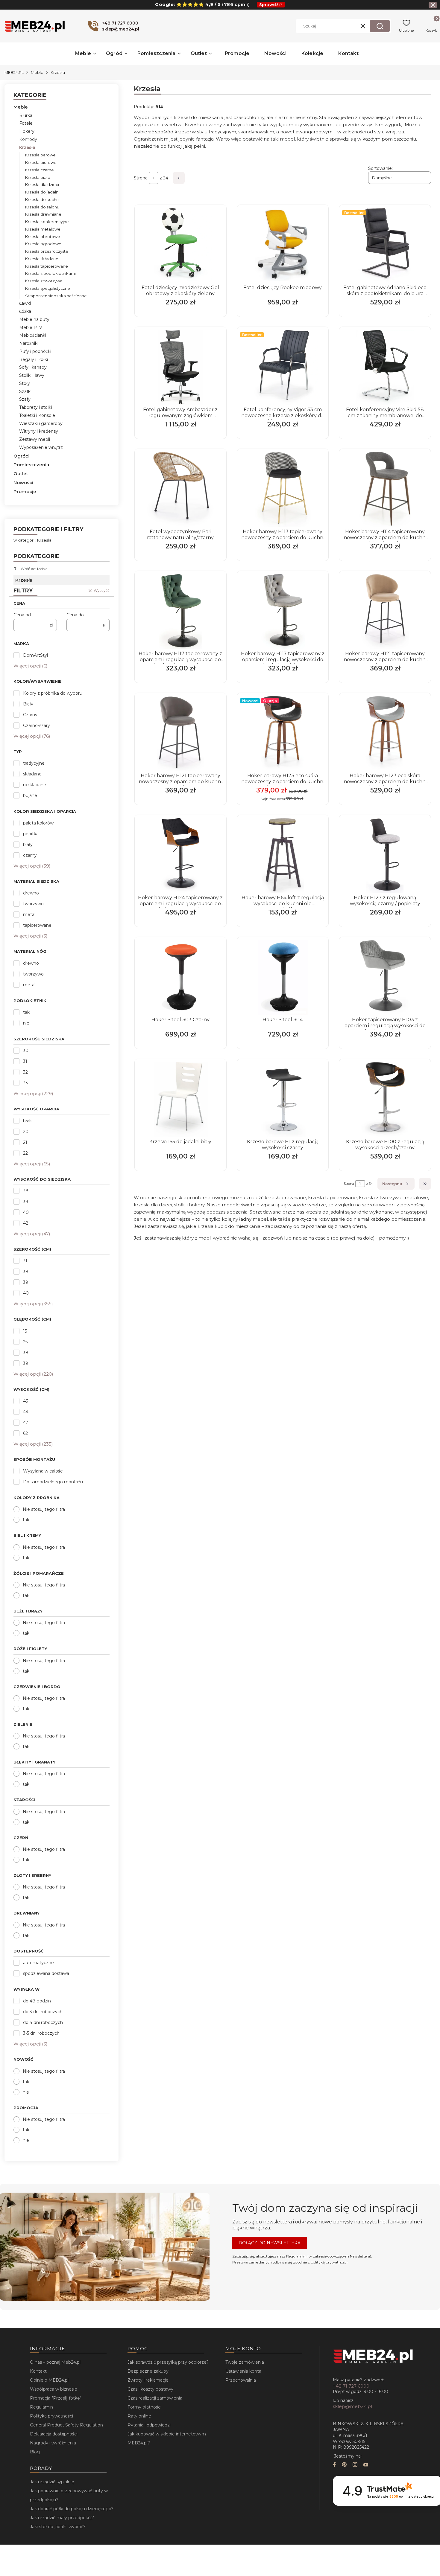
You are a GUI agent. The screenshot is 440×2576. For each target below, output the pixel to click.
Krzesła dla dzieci (42, 185)
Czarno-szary (37, 725)
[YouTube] (366, 2465)
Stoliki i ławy (32, 375)
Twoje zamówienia (245, 2362)
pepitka (31, 834)
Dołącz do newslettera (270, 2243)
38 (26, 1191)
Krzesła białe (38, 177)
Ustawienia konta (243, 2371)
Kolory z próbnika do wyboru (53, 693)
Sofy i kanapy (33, 367)
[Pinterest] (344, 2465)
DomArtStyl (35, 655)
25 (25, 1342)
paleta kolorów (38, 823)
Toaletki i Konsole (37, 415)
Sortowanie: (380, 168)
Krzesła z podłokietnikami (50, 273)
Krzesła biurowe (41, 162)
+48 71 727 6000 (351, 2386)
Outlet (21, 474)
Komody (28, 139)
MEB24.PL (14, 72)
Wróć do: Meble (34, 569)
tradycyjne (34, 763)
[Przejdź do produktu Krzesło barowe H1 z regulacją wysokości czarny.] (283, 1099)
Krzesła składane (42, 259)
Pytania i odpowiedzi (149, 2425)
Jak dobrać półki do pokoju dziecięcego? (72, 2509)
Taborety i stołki (36, 407)
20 (26, 1132)
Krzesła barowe (40, 155)
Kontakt (38, 2371)
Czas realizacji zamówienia (155, 2398)
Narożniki (29, 343)
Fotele (26, 123)
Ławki (25, 303)
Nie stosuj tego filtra (44, 1509)
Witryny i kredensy (39, 431)
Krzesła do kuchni (42, 199)
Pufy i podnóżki (35, 351)
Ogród (21, 456)
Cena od (22, 615)
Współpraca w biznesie (54, 2389)
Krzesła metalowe (43, 229)
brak (27, 1121)
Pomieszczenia (31, 465)
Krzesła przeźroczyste (47, 251)
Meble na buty (34, 319)
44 (26, 1412)
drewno (31, 893)
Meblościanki (33, 335)
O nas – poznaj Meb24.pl (55, 2362)
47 (26, 1423)
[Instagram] (355, 2465)
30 (26, 1051)
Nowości (23, 483)
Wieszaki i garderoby (41, 423)
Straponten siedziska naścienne (56, 296)
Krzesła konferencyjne (47, 222)
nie (26, 1023)
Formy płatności (144, 2407)
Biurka (26, 115)
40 (26, 1212)
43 (26, 1401)
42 (26, 1223)
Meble (37, 72)
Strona (141, 178)
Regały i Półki (34, 359)
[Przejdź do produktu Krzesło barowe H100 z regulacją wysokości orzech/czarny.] (385, 1099)
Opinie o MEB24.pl (49, 2380)
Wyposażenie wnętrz (41, 447)
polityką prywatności (329, 2262)
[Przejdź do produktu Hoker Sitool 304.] (283, 977)
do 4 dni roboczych (43, 2022)
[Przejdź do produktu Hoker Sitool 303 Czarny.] (180, 977)
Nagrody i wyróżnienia (53, 2443)
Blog (35, 2452)
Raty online (139, 2416)
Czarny (30, 715)
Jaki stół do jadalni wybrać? (58, 2527)
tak (26, 1012)
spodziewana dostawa (46, 1973)
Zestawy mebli (35, 439)
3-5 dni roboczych (41, 2033)
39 (26, 1202)
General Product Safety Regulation (66, 2425)
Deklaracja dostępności (54, 2434)
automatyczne (38, 1963)
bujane (30, 795)
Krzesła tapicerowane (47, 266)
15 (25, 1331)
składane (32, 774)
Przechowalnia (241, 2380)
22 (25, 1153)
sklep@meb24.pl (352, 2406)
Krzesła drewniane (43, 214)
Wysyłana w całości (43, 1471)
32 (25, 1072)
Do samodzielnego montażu (53, 1482)
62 (25, 1433)
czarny (30, 855)
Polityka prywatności (51, 2416)
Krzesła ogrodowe (43, 244)
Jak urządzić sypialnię (52, 2482)
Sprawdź (269, 4)
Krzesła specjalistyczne (48, 288)
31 (25, 1061)
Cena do (75, 615)
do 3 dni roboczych (43, 2012)
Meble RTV (31, 327)
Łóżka (25, 311)
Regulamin (296, 2256)
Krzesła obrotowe (43, 237)
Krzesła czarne (40, 170)
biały (28, 845)
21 (25, 1142)
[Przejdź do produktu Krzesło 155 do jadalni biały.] (180, 1099)
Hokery (27, 131)
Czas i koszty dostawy (150, 2389)
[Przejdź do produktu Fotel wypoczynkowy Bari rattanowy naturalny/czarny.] (180, 489)
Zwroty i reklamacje (148, 2380)
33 (25, 1083)
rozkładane (35, 785)
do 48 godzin (37, 2001)
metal (29, 914)
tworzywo (33, 904)
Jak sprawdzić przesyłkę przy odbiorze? (168, 2362)
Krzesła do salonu (42, 207)
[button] (380, 26)
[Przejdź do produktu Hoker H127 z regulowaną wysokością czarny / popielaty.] (385, 855)
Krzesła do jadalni (42, 192)
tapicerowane (37, 925)
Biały (28, 704)
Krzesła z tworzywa (44, 281)
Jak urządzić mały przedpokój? (62, 2518)
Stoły (25, 383)
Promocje (25, 491)
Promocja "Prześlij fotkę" (56, 2398)
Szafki (25, 391)
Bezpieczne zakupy (148, 2371)
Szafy (25, 399)
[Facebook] (334, 2465)
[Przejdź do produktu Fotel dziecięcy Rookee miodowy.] (283, 245)
